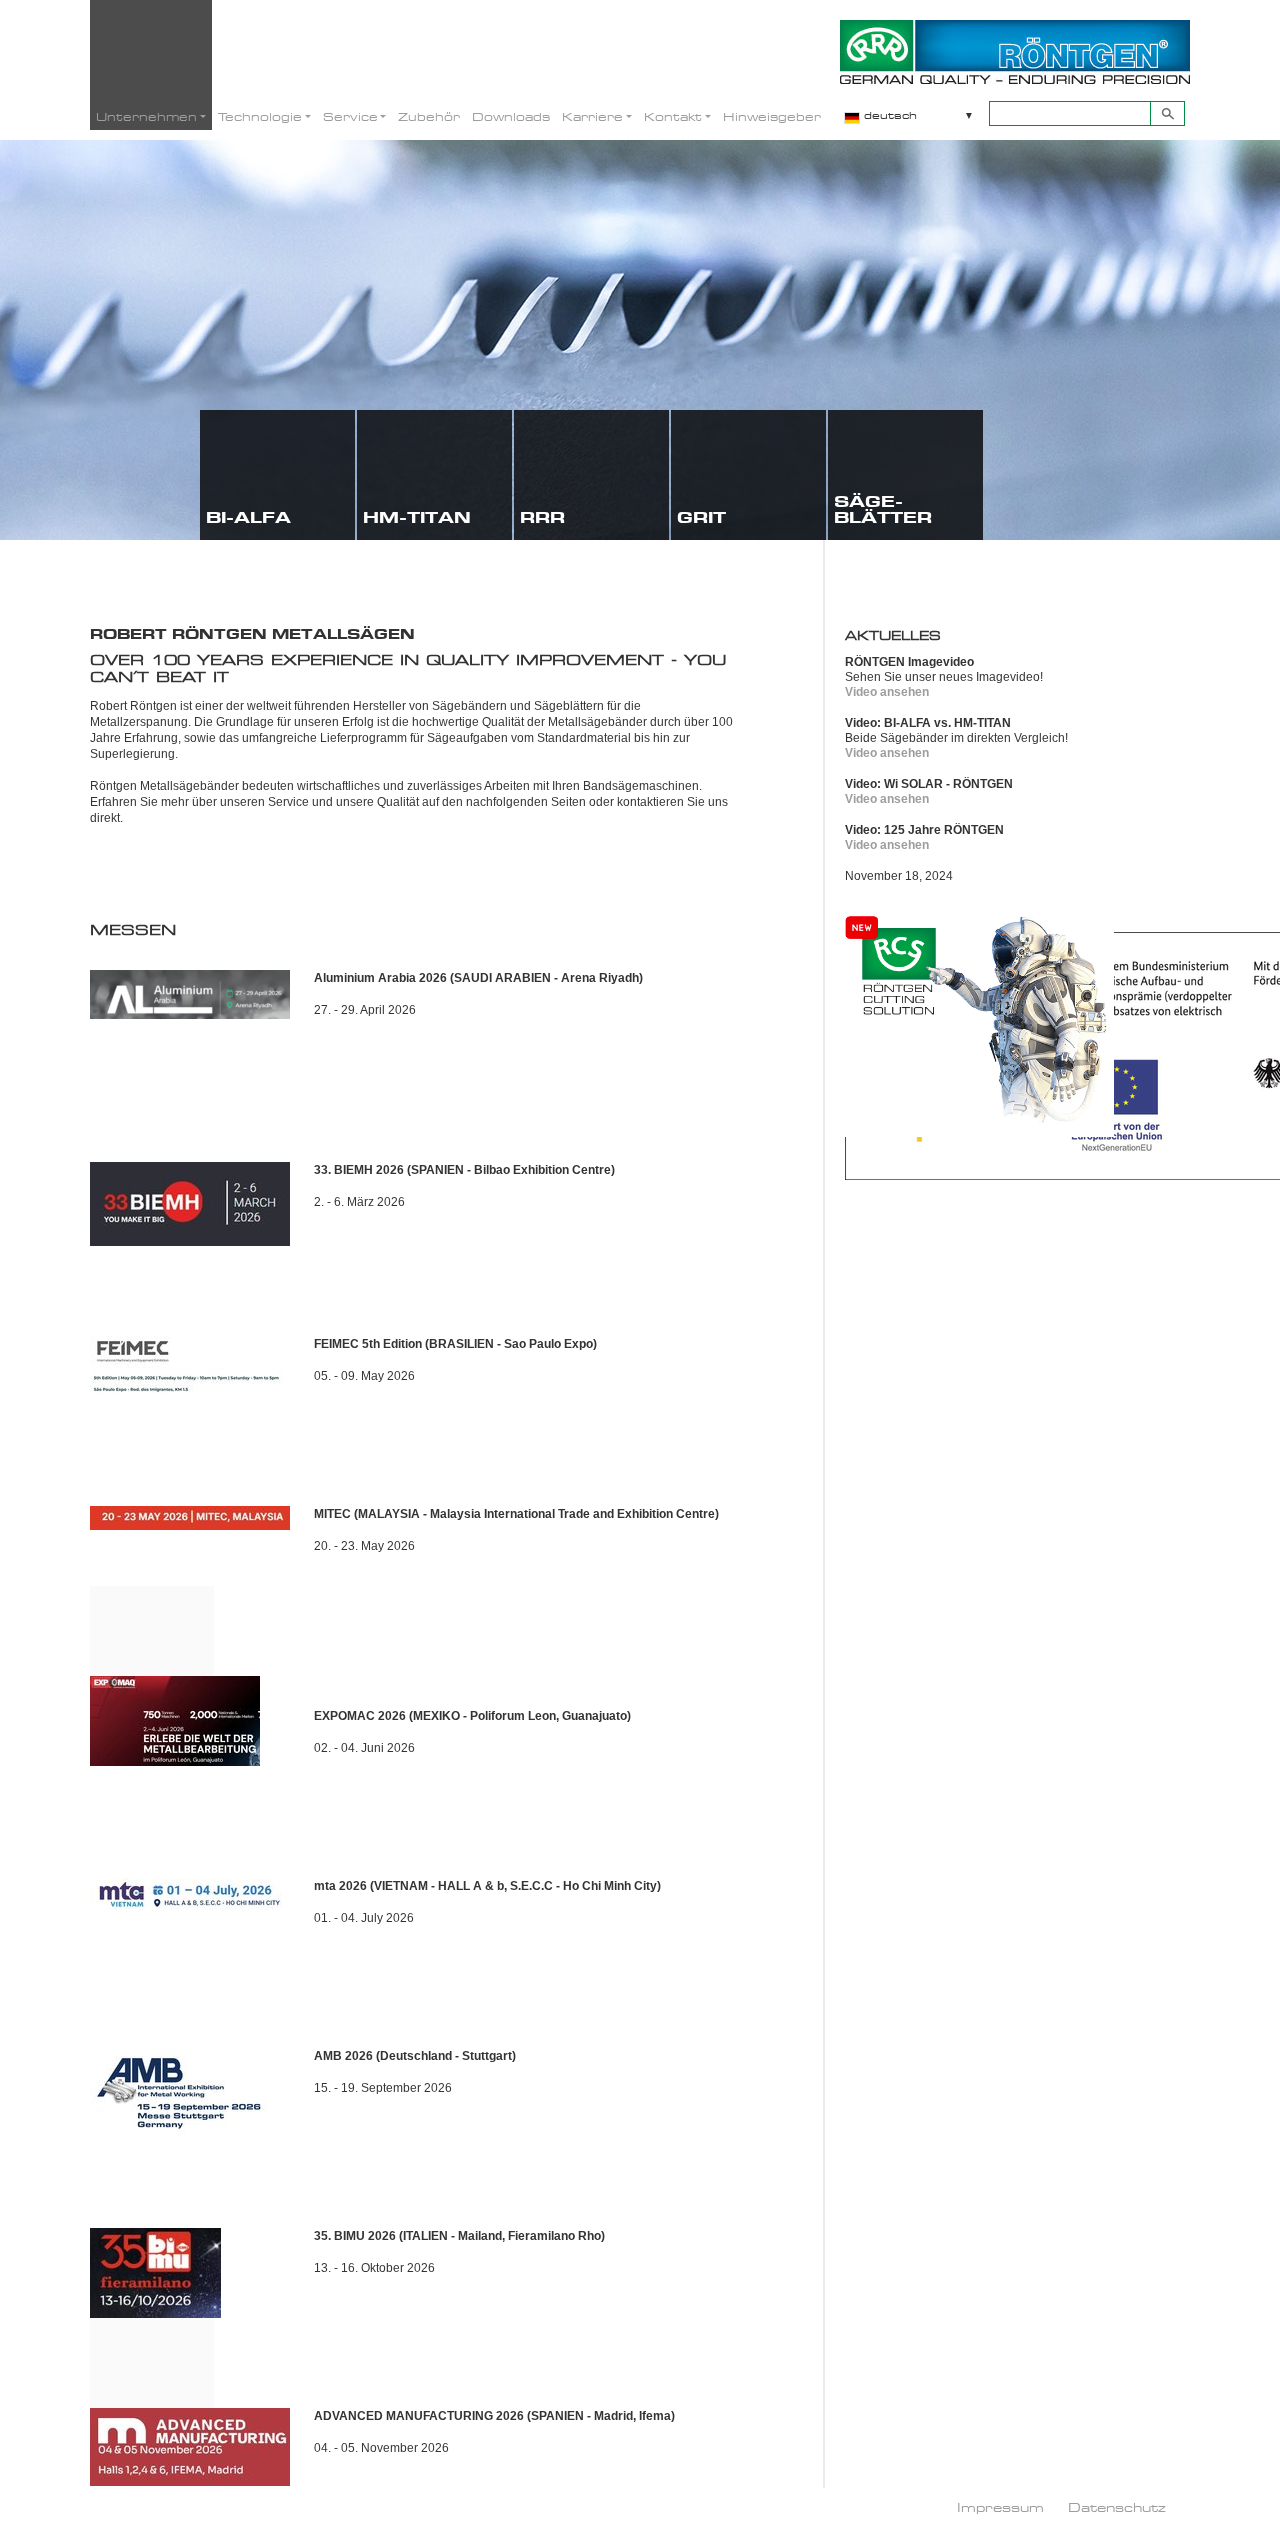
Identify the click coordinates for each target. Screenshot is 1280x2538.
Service (350, 116)
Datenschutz (1117, 2507)
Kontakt (673, 116)
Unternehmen (146, 116)
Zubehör (429, 116)
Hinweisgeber (772, 116)
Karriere (592, 116)
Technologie (260, 116)
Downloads (511, 116)
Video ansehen (887, 692)
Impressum (1000, 2507)
